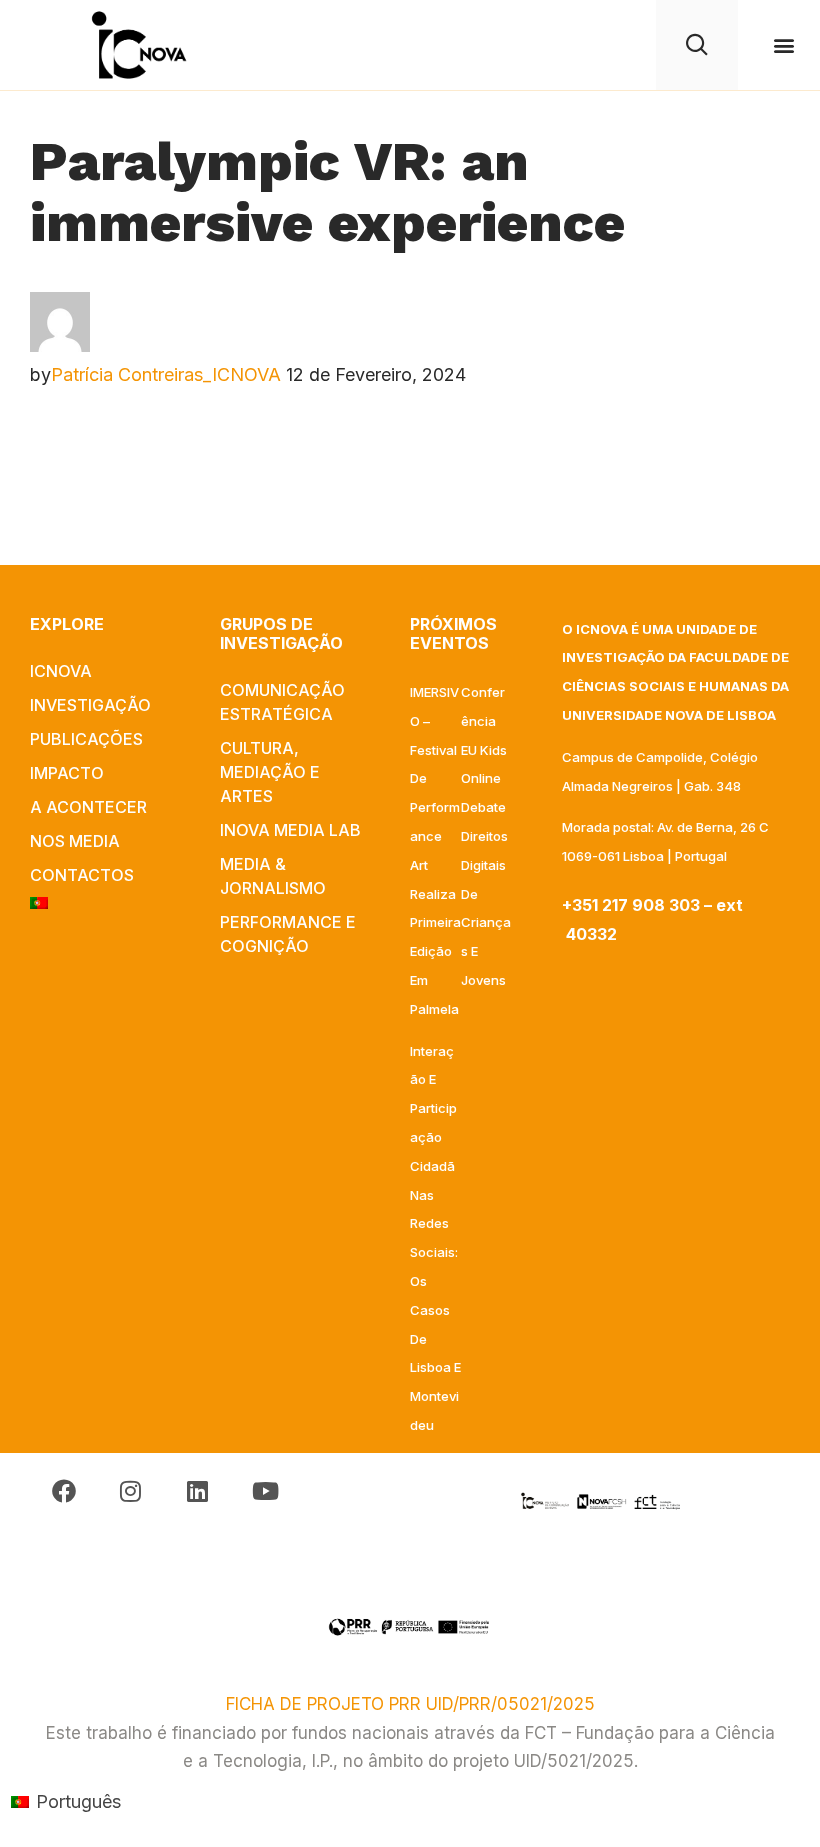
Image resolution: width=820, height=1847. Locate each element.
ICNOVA (61, 671)
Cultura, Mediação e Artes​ (270, 772)
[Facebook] (63, 1491)
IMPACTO (67, 773)
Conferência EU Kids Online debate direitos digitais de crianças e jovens (486, 836)
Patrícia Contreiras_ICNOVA (166, 374)
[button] (783, 45)
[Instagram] (130, 1491)
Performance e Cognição (288, 934)
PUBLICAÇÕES (86, 739)
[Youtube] (265, 1491)
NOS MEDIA (75, 841)
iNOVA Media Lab (290, 830)
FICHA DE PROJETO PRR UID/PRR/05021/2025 (410, 1704)
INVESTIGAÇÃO (90, 705)
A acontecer (88, 807)
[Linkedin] (197, 1491)
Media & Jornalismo (273, 876)
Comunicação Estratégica (282, 702)
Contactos (82, 875)
